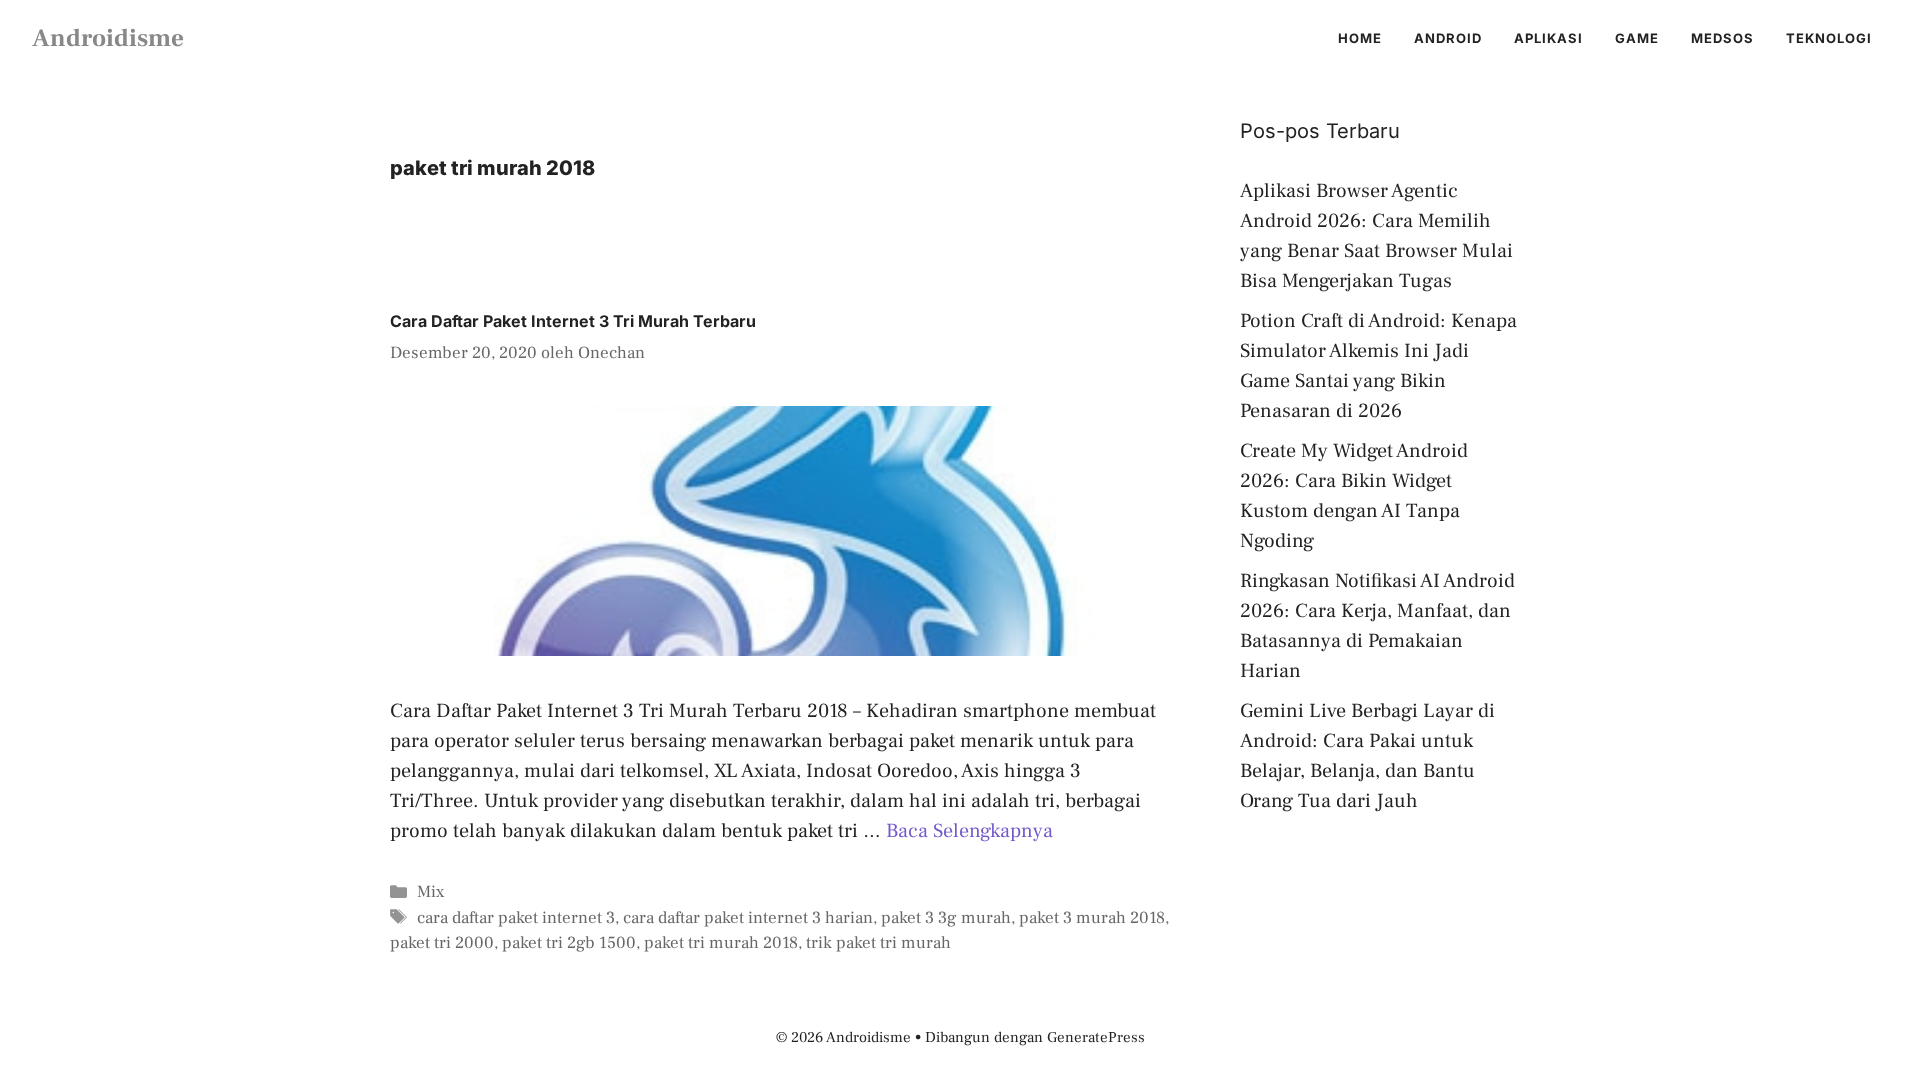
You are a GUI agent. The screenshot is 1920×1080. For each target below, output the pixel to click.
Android (1448, 38)
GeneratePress (1096, 1037)
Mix (430, 892)
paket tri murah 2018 (721, 943)
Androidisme (108, 38)
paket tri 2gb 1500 (569, 943)
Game (1637, 38)
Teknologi (1829, 38)
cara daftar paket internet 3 (516, 918)
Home (1360, 38)
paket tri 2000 (442, 943)
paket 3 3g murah (946, 918)
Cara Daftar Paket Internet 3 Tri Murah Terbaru (573, 321)
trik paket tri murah (878, 943)
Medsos (1722, 38)
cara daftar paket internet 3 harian (748, 918)
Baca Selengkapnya (969, 831)
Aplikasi (1548, 38)
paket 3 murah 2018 (1092, 918)
